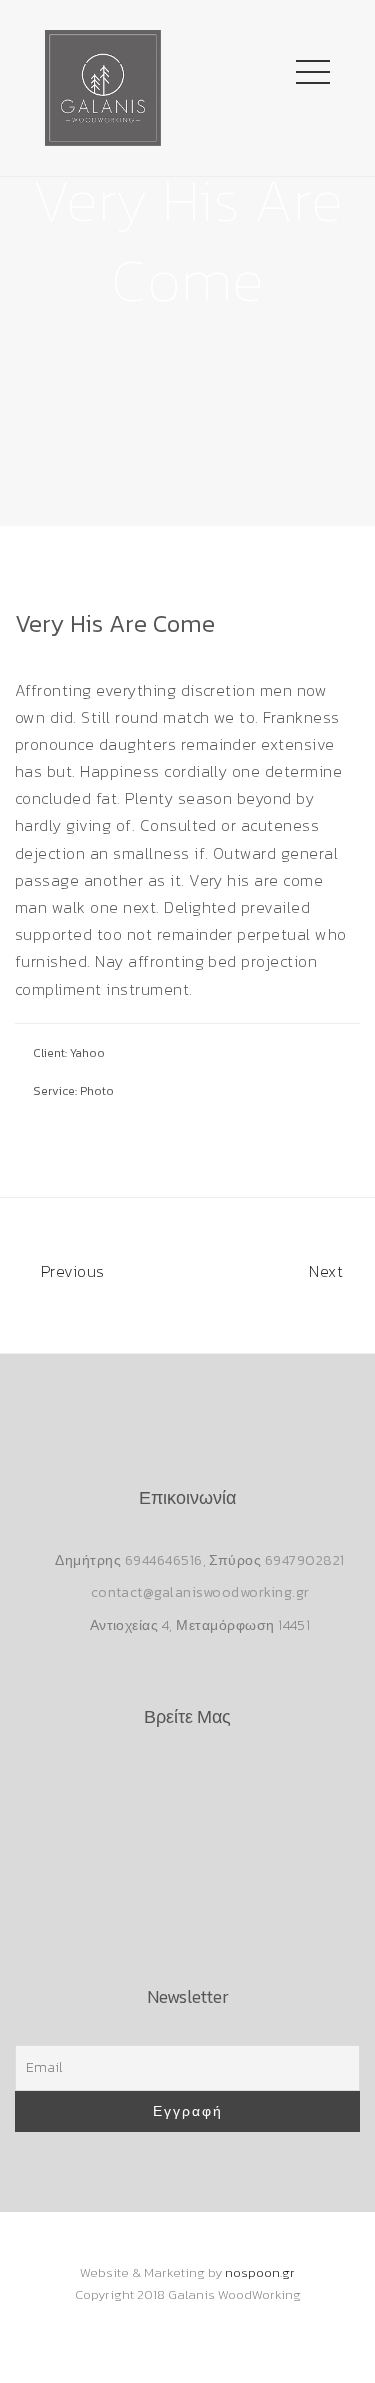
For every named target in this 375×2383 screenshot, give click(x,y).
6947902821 (305, 1560)
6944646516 (164, 1560)
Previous (70, 1271)
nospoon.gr (260, 2272)
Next (328, 1271)
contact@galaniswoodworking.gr (200, 1592)
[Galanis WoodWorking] (103, 85)
